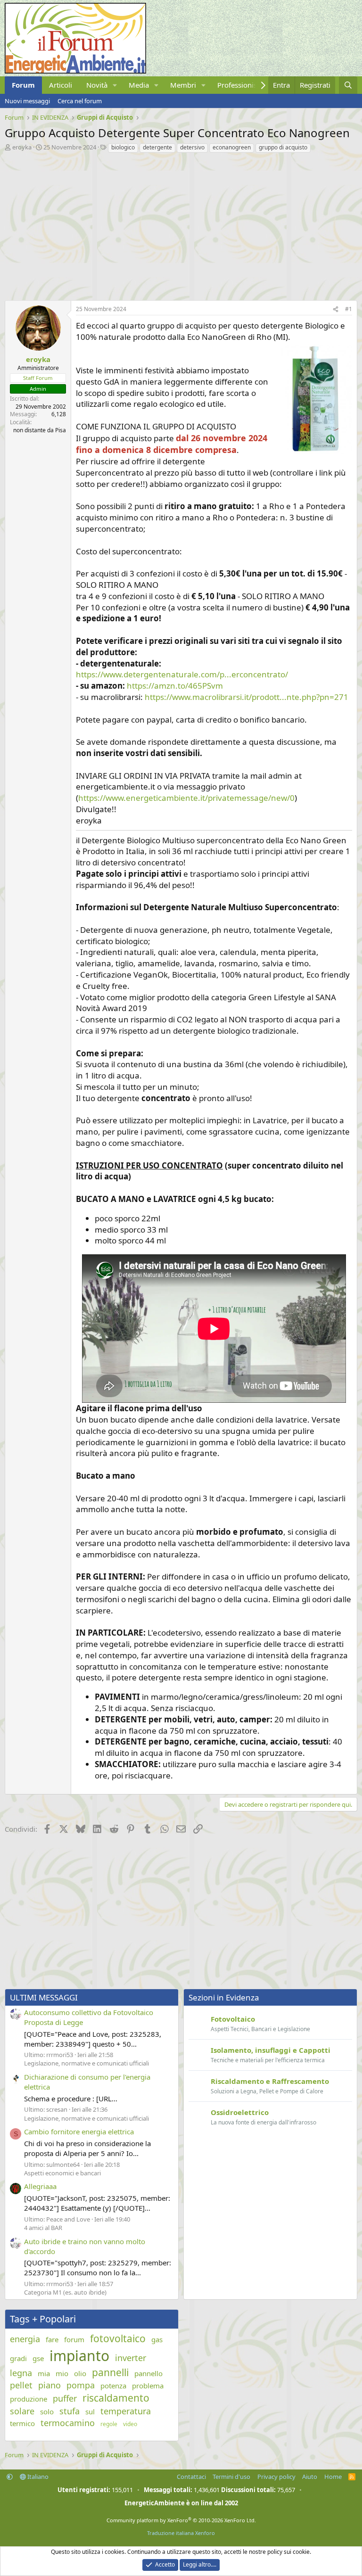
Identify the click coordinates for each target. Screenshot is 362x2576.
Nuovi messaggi (27, 101)
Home (333, 2477)
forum (74, 2339)
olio (80, 2373)
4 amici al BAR (43, 2228)
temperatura (126, 2411)
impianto (79, 2356)
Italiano (37, 2477)
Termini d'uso (231, 2477)
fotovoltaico (118, 2338)
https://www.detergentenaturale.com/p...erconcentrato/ (182, 674)
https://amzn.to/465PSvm (175, 686)
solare (22, 2411)
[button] (115, 85)
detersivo (192, 147)
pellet (21, 2385)
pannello (148, 2373)
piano (49, 2385)
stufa (70, 2411)
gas (157, 2339)
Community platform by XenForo (181, 2520)
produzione (29, 2399)
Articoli (61, 85)
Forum (23, 85)
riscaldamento (116, 2398)
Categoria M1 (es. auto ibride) (65, 2292)
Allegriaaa (40, 2186)
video (130, 2424)
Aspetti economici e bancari (62, 2173)
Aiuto (310, 2477)
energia (25, 2339)
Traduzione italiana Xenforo (181, 2533)
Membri (183, 85)
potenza (113, 2386)
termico (22, 2423)
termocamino (68, 2423)
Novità (97, 85)
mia (44, 2373)
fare (52, 2339)
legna (21, 2373)
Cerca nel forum (80, 101)
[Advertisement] (181, 224)
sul (90, 2411)
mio (62, 2373)
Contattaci (191, 2477)
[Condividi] (336, 309)
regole (109, 2424)
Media (139, 85)
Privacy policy (276, 2477)
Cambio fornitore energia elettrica (79, 2132)
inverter (131, 2358)
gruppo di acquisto (283, 147)
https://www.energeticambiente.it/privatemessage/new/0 (186, 798)
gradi (18, 2358)
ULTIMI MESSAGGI (44, 1997)
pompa (81, 2385)
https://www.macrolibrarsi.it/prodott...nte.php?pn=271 (247, 697)
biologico (123, 147)
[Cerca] (348, 85)
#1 (349, 309)
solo (47, 2411)
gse (38, 2358)
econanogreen (232, 147)
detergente (157, 147)
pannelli (110, 2372)
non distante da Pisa (40, 430)
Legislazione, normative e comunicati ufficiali (86, 2063)
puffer (65, 2398)
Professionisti (239, 85)
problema (148, 2386)
